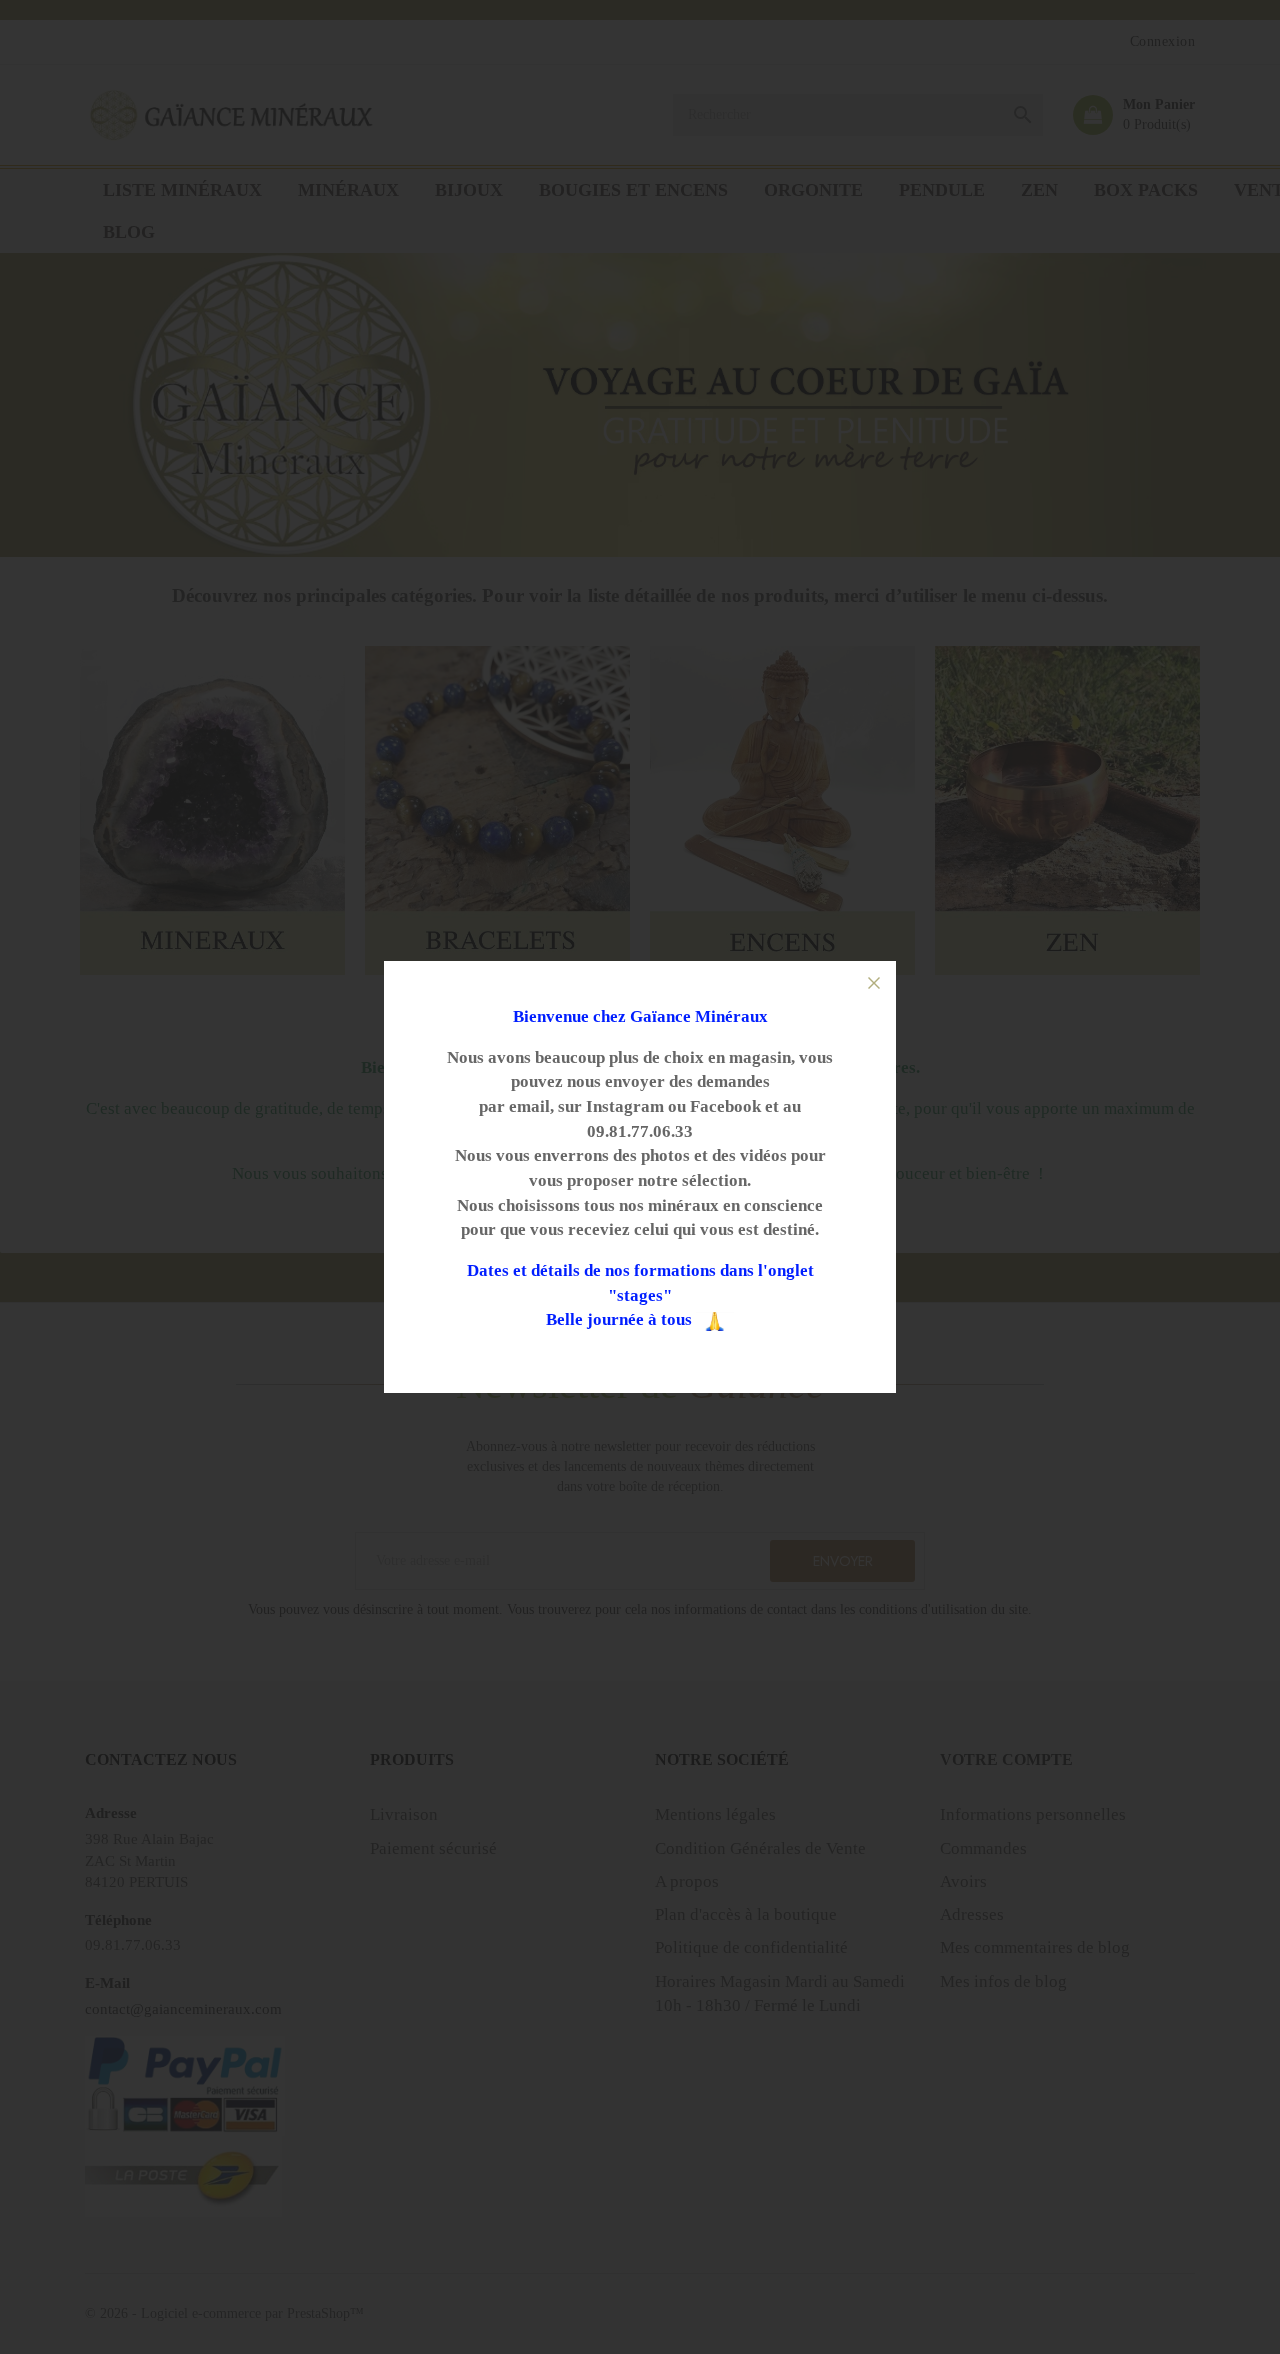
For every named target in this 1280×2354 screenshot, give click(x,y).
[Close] (874, 983)
